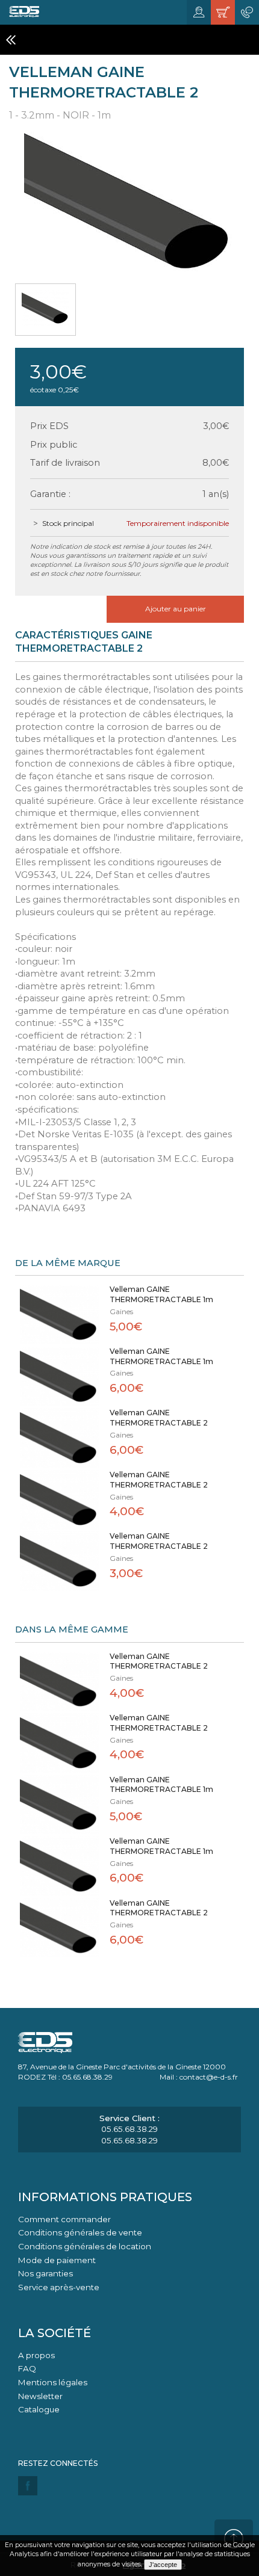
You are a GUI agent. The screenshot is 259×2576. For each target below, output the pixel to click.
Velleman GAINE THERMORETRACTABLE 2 (159, 1418)
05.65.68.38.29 (129, 2129)
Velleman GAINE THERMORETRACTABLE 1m (161, 1294)
